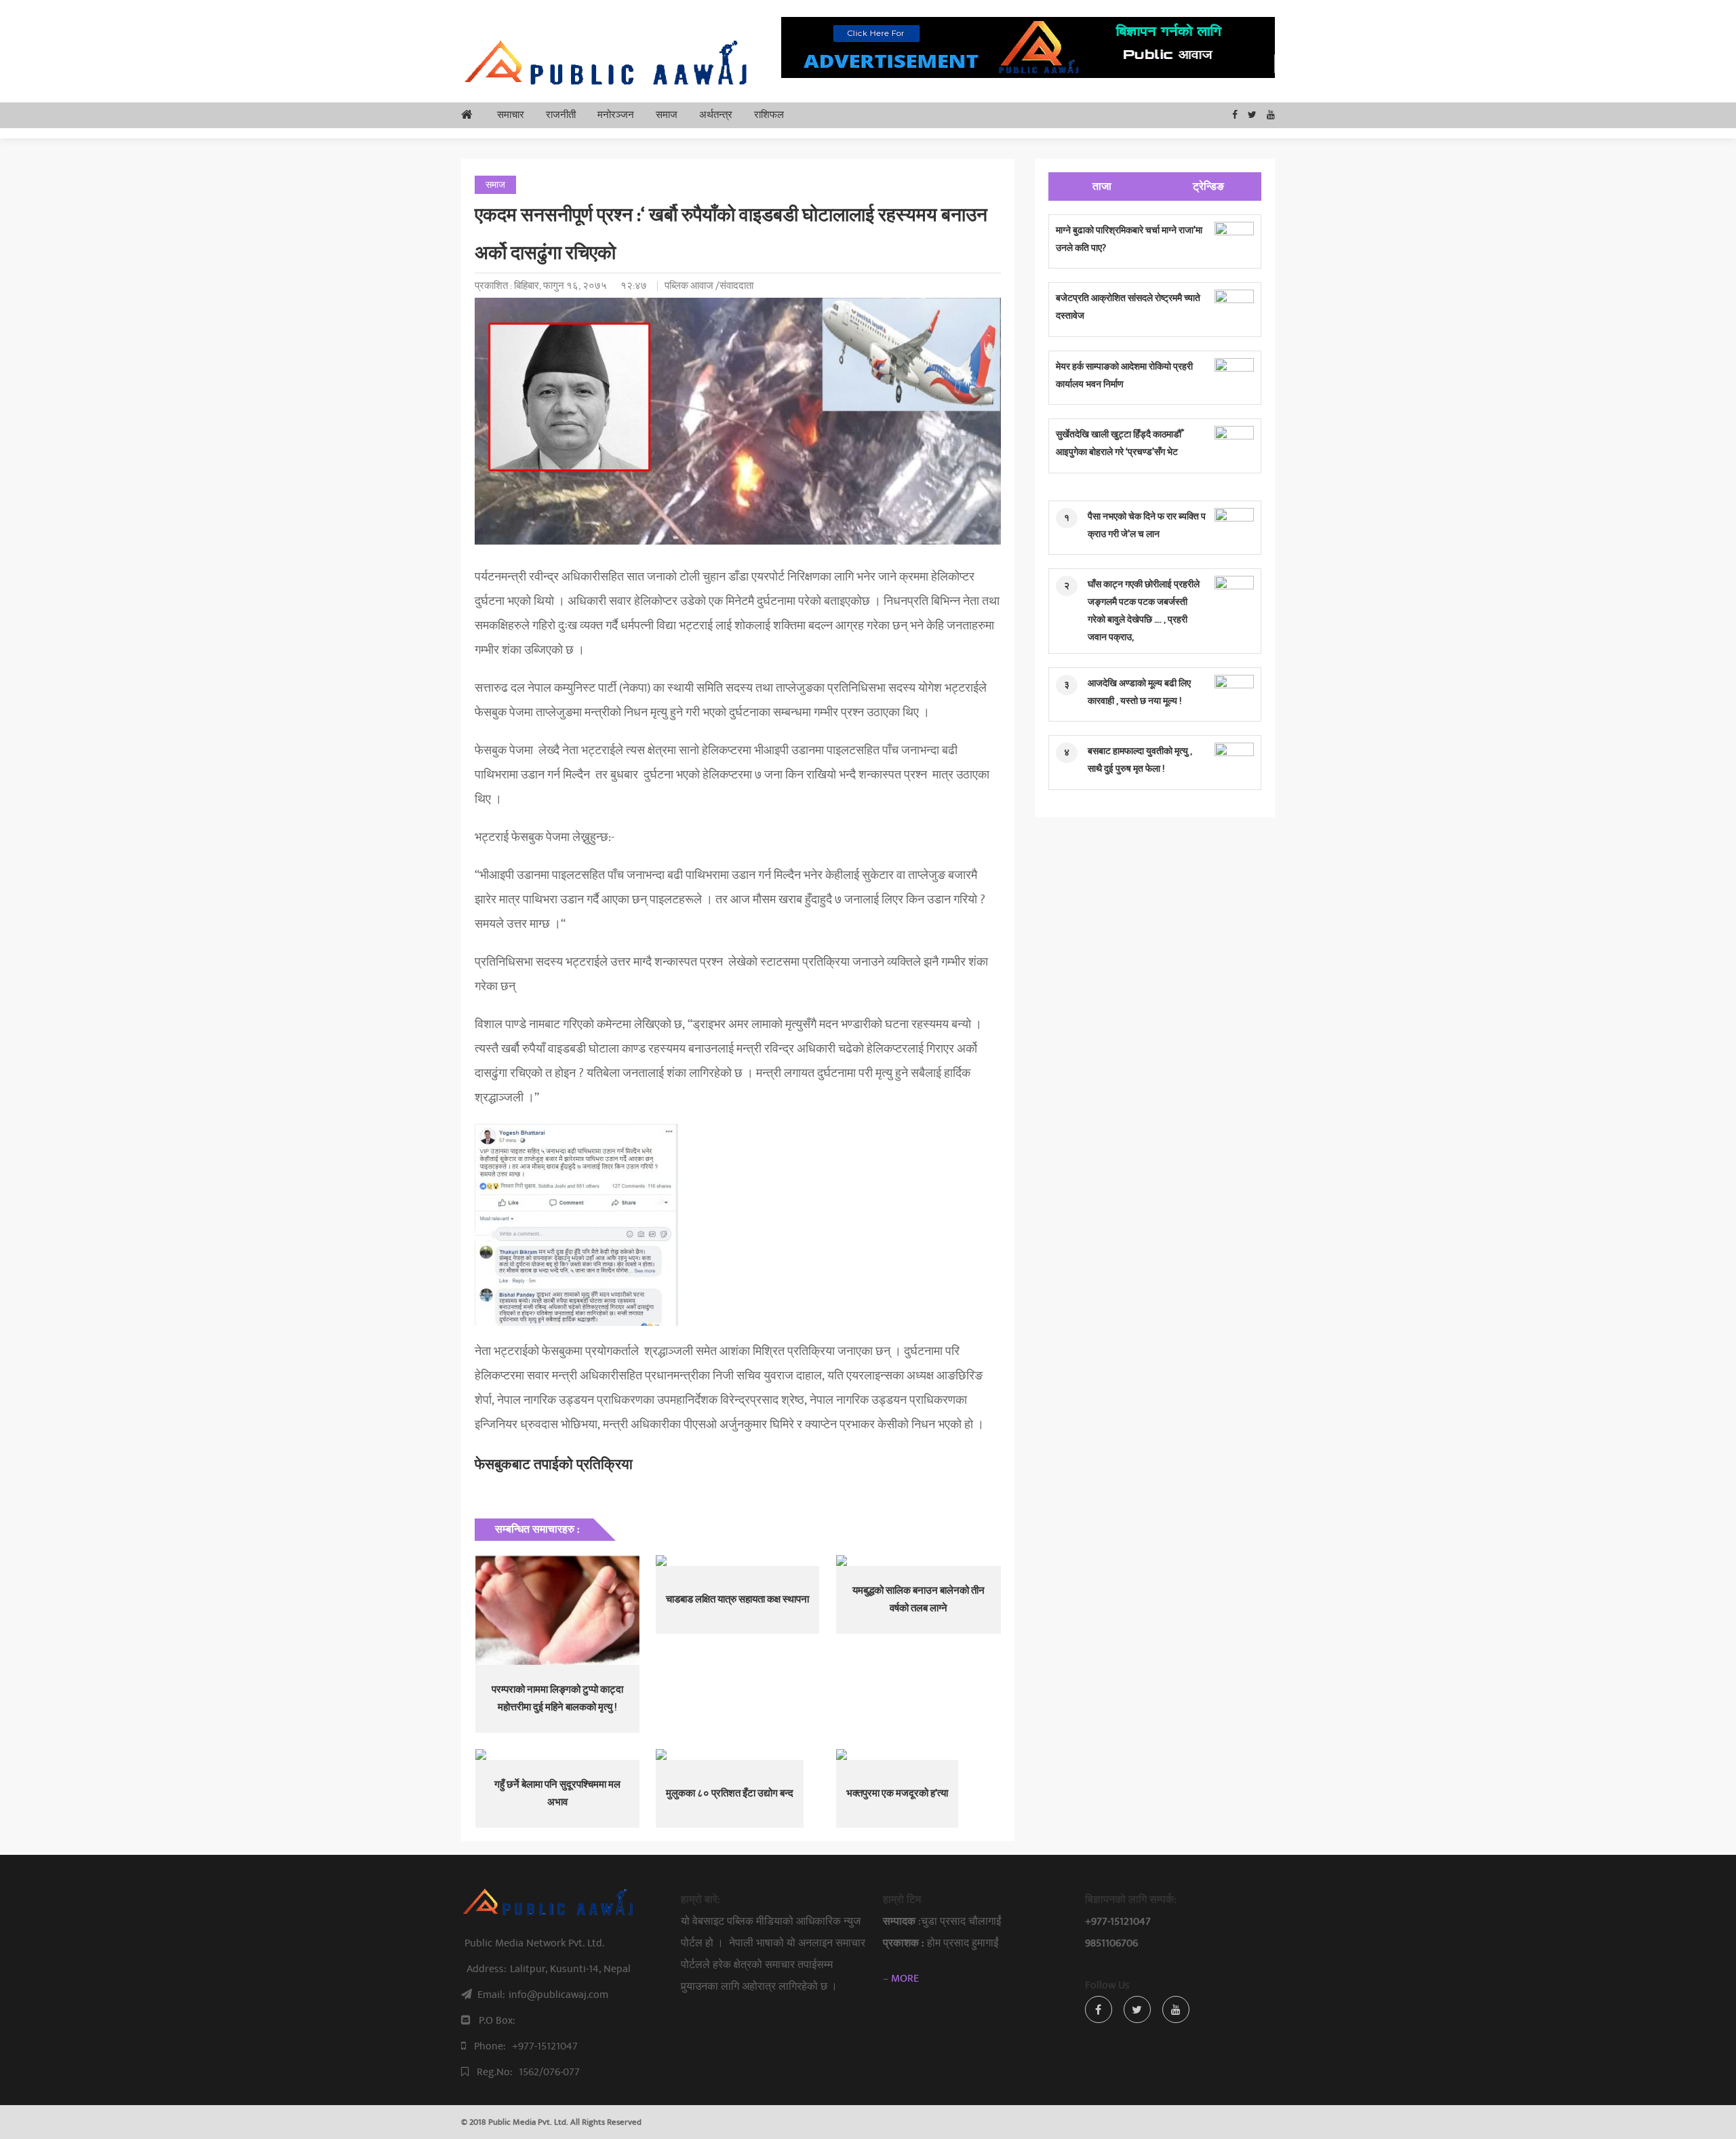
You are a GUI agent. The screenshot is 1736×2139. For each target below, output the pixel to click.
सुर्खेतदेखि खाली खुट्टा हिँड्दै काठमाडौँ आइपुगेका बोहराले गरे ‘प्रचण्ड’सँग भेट (1119, 443)
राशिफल (769, 115)
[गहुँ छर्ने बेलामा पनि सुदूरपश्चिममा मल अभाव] (557, 1754)
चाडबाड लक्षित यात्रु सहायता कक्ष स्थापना (737, 1600)
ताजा (1102, 187)
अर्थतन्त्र (716, 115)
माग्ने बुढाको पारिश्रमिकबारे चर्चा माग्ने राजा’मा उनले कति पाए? (1129, 239)
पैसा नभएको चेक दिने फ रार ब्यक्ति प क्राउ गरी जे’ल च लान (1147, 525)
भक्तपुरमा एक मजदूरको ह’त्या (897, 1793)
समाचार (511, 115)
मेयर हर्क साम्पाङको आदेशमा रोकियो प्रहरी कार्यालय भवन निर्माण (1124, 375)
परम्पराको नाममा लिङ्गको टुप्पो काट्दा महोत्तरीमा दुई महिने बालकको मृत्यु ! (557, 1699)
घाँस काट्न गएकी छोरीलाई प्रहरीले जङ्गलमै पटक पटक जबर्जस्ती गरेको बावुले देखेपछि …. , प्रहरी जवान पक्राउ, (1144, 611)
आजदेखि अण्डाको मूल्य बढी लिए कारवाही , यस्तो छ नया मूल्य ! (1139, 692)
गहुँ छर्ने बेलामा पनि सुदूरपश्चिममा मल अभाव (557, 1793)
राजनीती (561, 115)
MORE (905, 1978)
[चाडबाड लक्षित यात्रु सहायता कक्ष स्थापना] (738, 1561)
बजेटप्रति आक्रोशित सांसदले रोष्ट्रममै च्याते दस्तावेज (1128, 307)
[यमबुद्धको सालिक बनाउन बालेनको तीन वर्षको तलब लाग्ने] (918, 1561)
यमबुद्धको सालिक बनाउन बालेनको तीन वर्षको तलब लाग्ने (919, 1600)
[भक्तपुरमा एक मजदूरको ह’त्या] (918, 1754)
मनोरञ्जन (616, 115)
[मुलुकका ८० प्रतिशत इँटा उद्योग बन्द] (738, 1754)
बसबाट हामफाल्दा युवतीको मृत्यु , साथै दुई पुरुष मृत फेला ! (1140, 760)
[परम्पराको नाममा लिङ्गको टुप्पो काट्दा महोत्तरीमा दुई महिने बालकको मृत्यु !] (557, 1610)
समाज (667, 115)
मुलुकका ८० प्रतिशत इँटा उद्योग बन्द (730, 1793)
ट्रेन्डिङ (1208, 187)
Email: (543, 1995)
